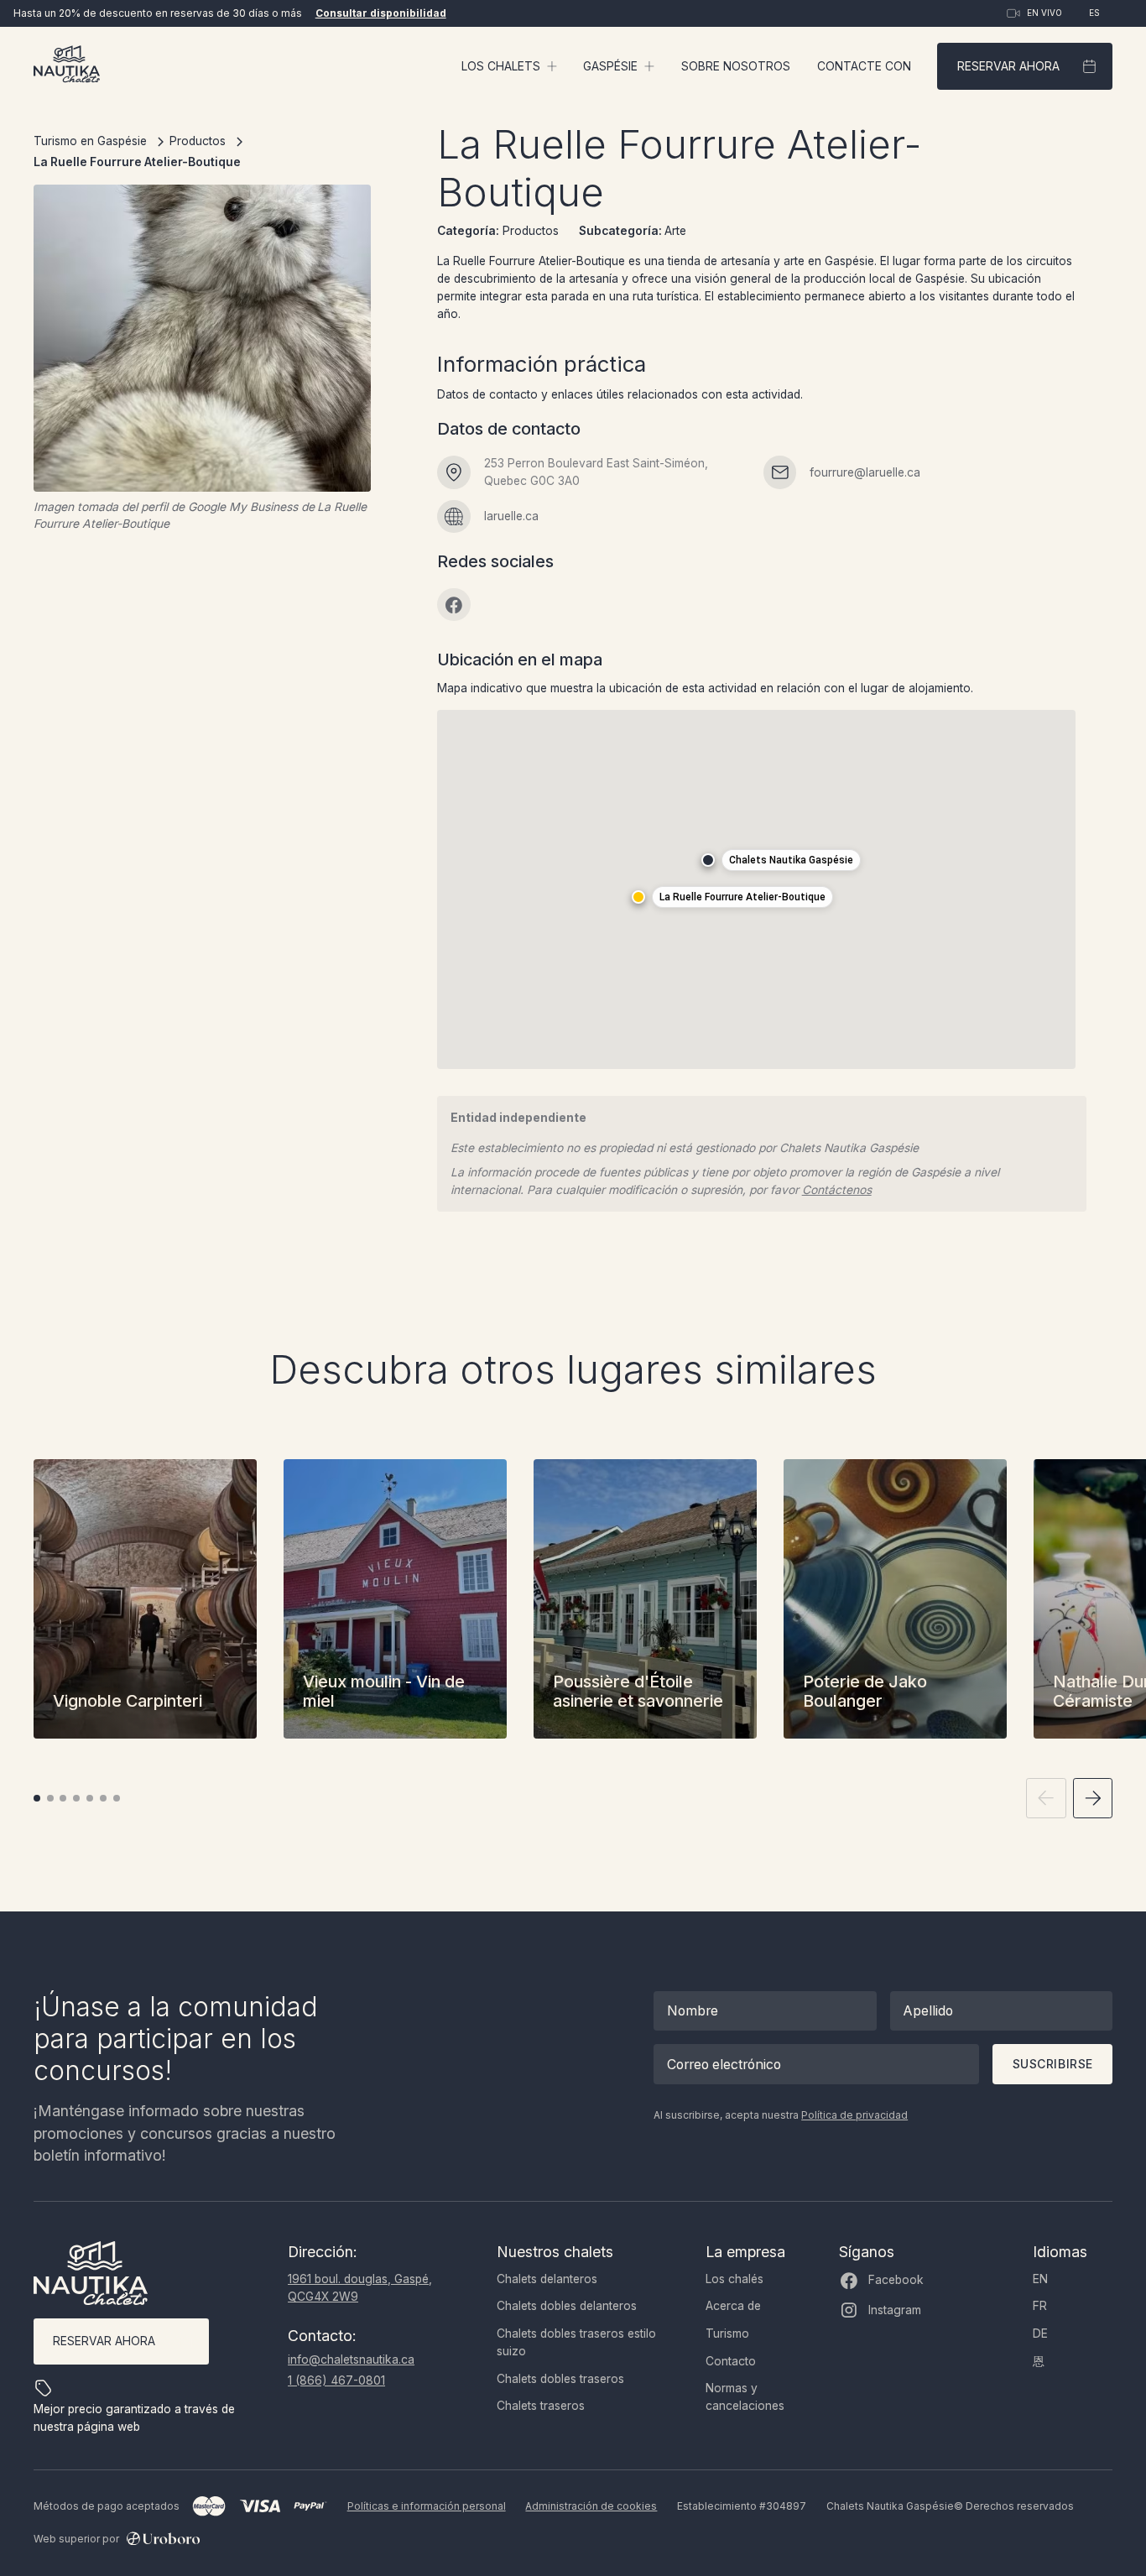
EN (1040, 2279)
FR (1040, 2306)
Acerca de (733, 2306)
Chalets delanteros (547, 2279)
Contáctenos (837, 1190)
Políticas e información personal (427, 2506)
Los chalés (734, 2279)
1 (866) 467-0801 (336, 2380)
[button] (509, 67)
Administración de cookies (591, 2506)
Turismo (727, 2334)
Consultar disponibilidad (381, 13)
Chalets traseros (541, 2406)
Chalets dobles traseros (560, 2379)
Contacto (731, 2361)
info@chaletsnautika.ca (351, 2360)
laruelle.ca (511, 516)
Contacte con (864, 66)
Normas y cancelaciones (745, 2397)
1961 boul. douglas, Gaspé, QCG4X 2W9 (360, 2288)
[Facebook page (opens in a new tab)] (454, 605)
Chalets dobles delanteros (567, 2306)
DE (1040, 2334)
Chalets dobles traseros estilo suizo (576, 2342)
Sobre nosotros (736, 66)
